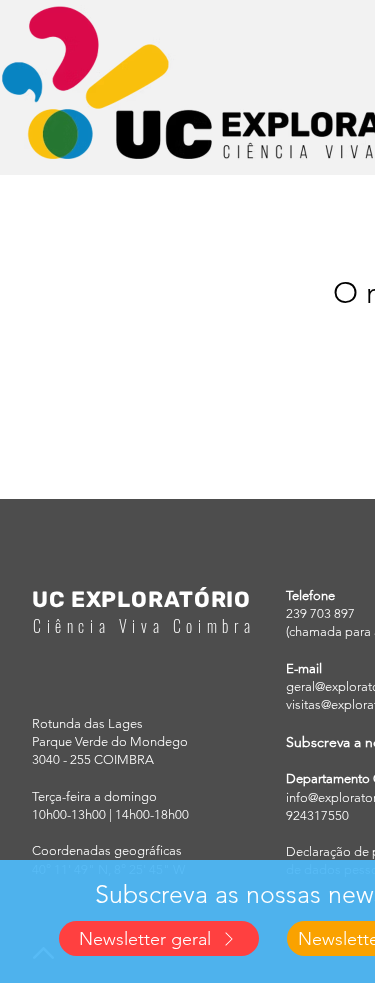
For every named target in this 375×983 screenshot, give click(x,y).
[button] (159, 938)
